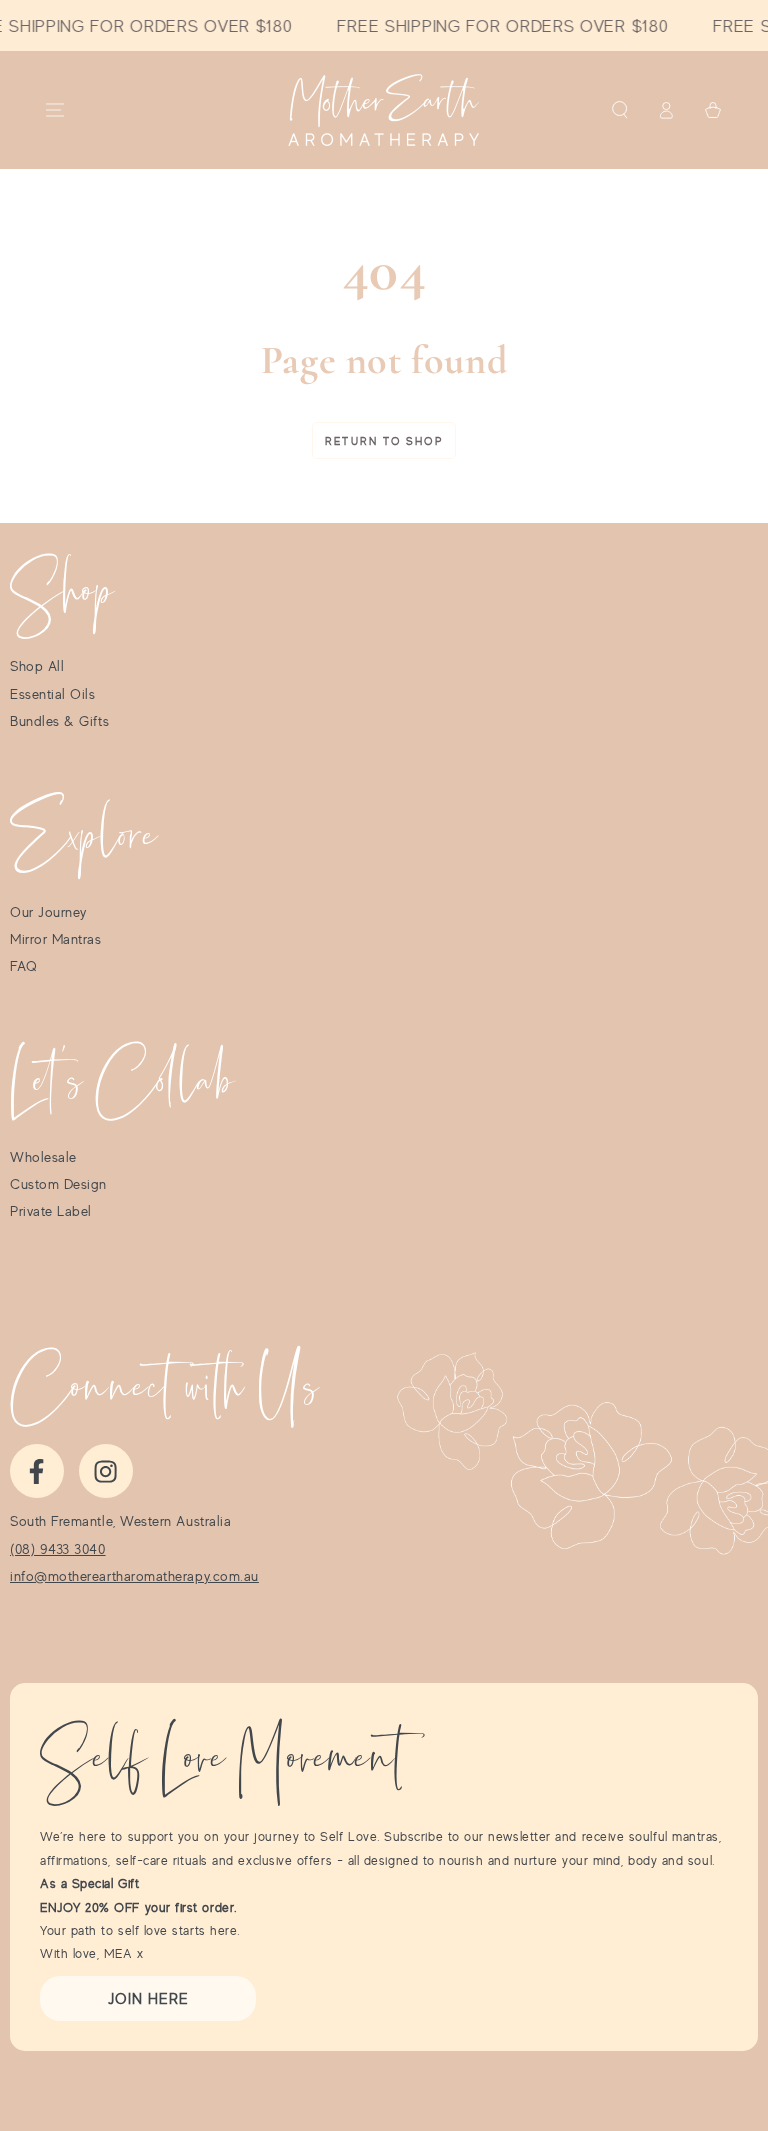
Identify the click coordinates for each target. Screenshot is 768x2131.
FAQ (24, 966)
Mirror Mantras (56, 939)
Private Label (51, 1211)
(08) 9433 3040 (58, 1549)
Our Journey (48, 912)
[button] (619, 110)
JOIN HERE (148, 1998)
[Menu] (55, 110)
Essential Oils (53, 694)
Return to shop (384, 441)
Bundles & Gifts (59, 721)
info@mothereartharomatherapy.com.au (134, 1576)
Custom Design (58, 1184)
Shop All (37, 666)
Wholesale (43, 1157)
